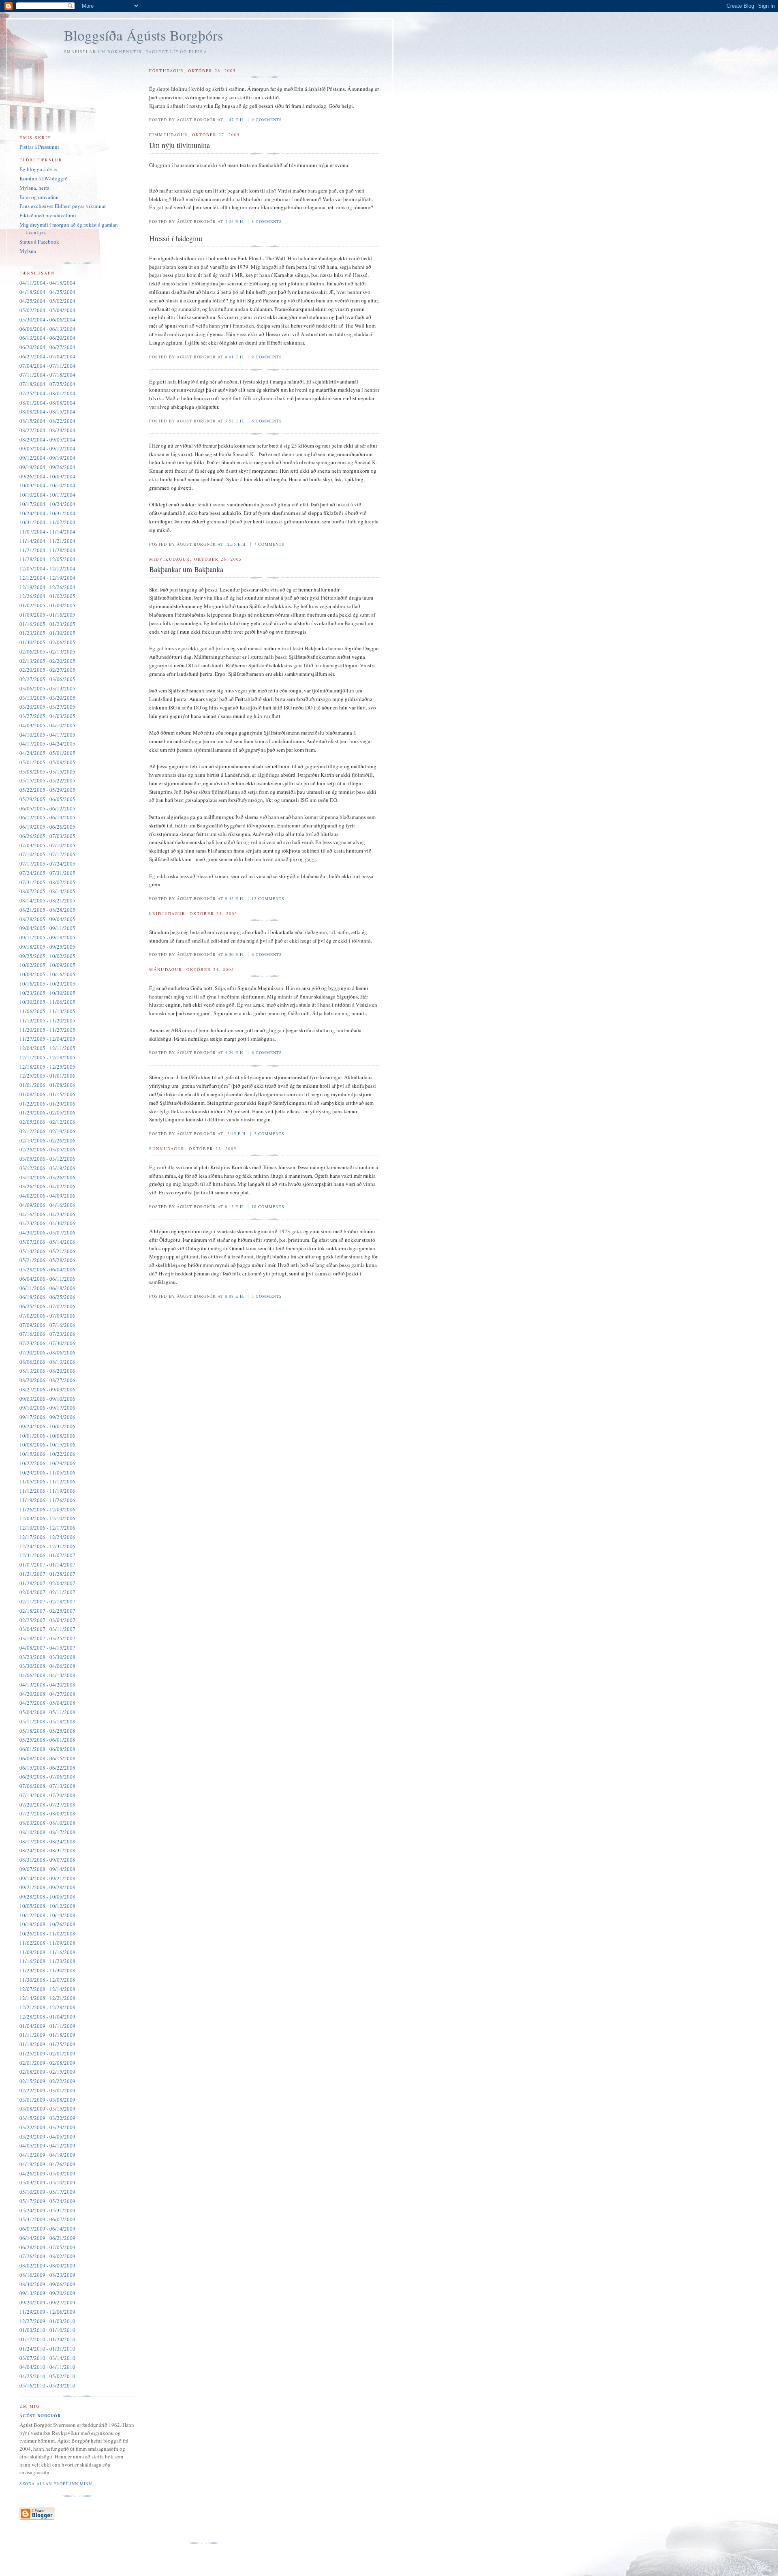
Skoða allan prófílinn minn (56, 2484)
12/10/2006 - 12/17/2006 (47, 1528)
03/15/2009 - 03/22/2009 (47, 2118)
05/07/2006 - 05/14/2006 (47, 1242)
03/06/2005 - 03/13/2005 (47, 688)
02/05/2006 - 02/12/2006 (47, 1122)
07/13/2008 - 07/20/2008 (47, 1795)
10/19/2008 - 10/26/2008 (47, 1924)
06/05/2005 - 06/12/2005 (47, 808)
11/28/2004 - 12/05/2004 (47, 559)
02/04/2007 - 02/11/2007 (47, 1592)
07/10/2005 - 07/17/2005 (47, 854)
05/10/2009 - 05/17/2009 (47, 2192)
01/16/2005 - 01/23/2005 (47, 624)
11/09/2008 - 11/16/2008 (47, 1952)
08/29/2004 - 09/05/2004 (47, 439)
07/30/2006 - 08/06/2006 (47, 1352)
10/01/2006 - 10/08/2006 (47, 1436)
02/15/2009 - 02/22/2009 (47, 2081)
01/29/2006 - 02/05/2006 (47, 1112)
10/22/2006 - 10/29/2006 (47, 1463)
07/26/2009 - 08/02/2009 (47, 2256)
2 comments (269, 1134)
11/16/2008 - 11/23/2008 (47, 1961)
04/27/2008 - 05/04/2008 (47, 1703)
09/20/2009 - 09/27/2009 (47, 2302)
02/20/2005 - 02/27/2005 (47, 670)
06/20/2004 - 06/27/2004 (47, 347)
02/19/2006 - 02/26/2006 (47, 1140)
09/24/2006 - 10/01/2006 (47, 1426)
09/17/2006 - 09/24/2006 (47, 1417)
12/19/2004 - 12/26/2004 (47, 587)
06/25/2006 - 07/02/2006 (47, 1306)
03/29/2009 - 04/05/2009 (47, 2137)
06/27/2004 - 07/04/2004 (47, 356)
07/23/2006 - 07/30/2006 (47, 1343)
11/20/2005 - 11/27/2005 (47, 1030)
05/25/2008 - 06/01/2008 (47, 1740)
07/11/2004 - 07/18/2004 (47, 375)
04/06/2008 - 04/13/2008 (47, 1675)
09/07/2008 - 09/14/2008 (47, 1869)
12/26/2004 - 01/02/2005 (47, 596)
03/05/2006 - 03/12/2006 (47, 1159)
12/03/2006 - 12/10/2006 (47, 1518)
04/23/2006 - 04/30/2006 (47, 1223)
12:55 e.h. (236, 544)
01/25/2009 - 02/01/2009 (47, 2053)
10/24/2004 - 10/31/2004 (47, 513)
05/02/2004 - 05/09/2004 (47, 310)
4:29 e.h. (235, 1052)
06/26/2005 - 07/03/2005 (47, 836)
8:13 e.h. (235, 1207)
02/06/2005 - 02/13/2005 (47, 652)
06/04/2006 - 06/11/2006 (47, 1279)
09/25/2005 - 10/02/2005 (47, 956)
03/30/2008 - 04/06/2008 (47, 1666)
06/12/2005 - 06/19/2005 (47, 817)
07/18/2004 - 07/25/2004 (47, 384)
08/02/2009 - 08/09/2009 (47, 2265)
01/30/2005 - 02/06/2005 (47, 642)
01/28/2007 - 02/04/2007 (47, 1583)
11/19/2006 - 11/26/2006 (47, 1500)
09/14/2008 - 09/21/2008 (47, 1878)
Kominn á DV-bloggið (44, 178)
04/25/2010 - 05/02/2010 (47, 2376)
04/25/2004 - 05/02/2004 (47, 301)
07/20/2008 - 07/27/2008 (47, 1804)
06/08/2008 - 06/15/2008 (47, 1758)
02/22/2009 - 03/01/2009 (47, 2090)
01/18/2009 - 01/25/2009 (47, 2044)
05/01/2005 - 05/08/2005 (47, 762)
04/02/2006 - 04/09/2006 (47, 1196)
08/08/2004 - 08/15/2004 (47, 411)
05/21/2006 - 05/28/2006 (47, 1260)
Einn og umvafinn (39, 197)
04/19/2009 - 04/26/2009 (47, 2164)
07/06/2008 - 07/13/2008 (47, 1786)
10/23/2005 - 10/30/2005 (47, 993)
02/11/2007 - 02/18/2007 (47, 1601)
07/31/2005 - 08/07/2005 (47, 882)
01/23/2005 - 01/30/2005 (47, 633)
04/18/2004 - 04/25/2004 (47, 292)
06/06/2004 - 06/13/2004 (47, 329)
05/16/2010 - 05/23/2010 (47, 2385)
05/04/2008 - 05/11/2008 (47, 1712)
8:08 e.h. (235, 1296)
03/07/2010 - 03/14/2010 (47, 2358)
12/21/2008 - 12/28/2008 (47, 2007)
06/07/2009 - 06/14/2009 (47, 2229)
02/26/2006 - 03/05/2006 (47, 1149)
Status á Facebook (39, 242)
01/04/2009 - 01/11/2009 (47, 2026)
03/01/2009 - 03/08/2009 (47, 2100)
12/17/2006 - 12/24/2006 (47, 1537)
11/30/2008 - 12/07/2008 (47, 1980)
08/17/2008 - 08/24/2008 (47, 1841)
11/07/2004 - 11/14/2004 (47, 531)
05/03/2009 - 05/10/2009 (47, 2182)
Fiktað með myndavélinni (48, 215)
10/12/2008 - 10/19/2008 (47, 1915)
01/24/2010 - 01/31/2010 (47, 2349)
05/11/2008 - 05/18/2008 (47, 1721)
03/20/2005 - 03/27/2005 (47, 707)
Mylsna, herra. (35, 188)
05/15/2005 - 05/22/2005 (47, 780)
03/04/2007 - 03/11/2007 (47, 1629)
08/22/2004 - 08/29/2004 (47, 430)
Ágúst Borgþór (40, 2415)
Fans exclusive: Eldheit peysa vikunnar (63, 206)
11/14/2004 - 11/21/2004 (47, 541)
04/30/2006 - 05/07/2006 (47, 1232)
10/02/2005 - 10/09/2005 (47, 965)
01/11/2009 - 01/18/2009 (47, 2035)
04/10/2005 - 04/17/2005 (47, 735)
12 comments (268, 898)
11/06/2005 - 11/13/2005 (47, 1011)
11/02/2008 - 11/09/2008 (47, 1943)
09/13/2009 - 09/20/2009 (47, 2293)
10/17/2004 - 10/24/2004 (47, 504)
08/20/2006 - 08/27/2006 (47, 1380)
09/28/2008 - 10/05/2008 (47, 1897)
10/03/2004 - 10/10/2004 (47, 485)
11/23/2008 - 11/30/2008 (47, 1970)
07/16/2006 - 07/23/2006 (47, 1334)
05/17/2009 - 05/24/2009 (47, 2201)
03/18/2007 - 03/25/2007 (47, 1638)
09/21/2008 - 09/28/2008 (47, 1887)
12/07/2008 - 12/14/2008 (47, 1989)
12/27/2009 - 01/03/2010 (47, 2321)
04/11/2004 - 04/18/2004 (47, 283)
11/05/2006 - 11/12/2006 (47, 1481)
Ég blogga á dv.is (38, 169)
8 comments (267, 221)
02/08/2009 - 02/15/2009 (47, 2072)
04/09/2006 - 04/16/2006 (47, 1205)
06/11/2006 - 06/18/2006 (47, 1288)
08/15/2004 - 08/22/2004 (47, 421)
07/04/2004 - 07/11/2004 (47, 366)
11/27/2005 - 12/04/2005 (47, 1039)
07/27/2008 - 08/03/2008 (47, 1813)
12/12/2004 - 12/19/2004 (47, 578)
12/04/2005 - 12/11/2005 (47, 1048)
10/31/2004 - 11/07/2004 (47, 522)
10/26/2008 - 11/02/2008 (47, 1933)
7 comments (269, 544)
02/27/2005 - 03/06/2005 (47, 679)
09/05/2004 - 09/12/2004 (47, 448)
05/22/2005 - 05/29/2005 (47, 790)
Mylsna (28, 251)
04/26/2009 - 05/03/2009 (47, 2173)
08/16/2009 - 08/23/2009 (47, 2275)
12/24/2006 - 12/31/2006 (47, 1546)
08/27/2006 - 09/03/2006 (47, 1389)
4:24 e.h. (235, 221)
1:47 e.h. (235, 120)
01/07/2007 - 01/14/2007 (47, 1564)
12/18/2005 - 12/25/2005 (47, 1067)
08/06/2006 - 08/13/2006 (47, 1362)
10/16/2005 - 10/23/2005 (47, 984)
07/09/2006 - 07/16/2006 (47, 1325)
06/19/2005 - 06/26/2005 (47, 827)
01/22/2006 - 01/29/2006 (47, 1104)
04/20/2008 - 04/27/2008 (47, 1694)
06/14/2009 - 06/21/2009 (47, 2238)
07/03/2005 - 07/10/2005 (47, 845)
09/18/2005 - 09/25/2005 (47, 947)
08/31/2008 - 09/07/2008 (47, 1860)
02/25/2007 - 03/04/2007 (47, 1620)
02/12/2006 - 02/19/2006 (47, 1131)
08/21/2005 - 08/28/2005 (47, 910)
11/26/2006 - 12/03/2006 (47, 1509)
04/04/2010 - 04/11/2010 (47, 2367)
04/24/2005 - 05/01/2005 (47, 753)
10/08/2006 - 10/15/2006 (47, 1444)
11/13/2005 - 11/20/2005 (47, 1020)
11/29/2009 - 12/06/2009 (47, 2312)
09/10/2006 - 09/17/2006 (47, 1408)
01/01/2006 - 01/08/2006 (47, 1085)
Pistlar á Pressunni (39, 147)
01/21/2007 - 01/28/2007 (47, 1574)
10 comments (268, 1207)
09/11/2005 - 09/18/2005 (47, 937)
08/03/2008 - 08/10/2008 (47, 1823)
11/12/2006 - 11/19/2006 (47, 1491)
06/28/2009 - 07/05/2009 (47, 2247)
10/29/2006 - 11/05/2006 (47, 1472)
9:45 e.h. (235, 898)
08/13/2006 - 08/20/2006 (47, 1371)
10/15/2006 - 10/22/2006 (47, 1454)
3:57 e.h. (235, 421)
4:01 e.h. (235, 357)
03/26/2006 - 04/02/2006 (47, 1186)
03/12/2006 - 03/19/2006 (47, 1168)
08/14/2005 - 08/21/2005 (47, 900)
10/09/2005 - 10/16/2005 (47, 974)
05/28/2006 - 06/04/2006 (47, 1269)
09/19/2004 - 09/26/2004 (47, 467)
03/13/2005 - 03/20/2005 (47, 698)
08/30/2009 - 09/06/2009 (47, 2284)
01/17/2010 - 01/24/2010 (47, 2339)
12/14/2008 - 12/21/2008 (47, 1998)
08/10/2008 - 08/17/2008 (47, 1832)
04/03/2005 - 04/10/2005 (47, 725)
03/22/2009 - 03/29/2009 (47, 2127)
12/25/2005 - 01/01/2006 (47, 1076)
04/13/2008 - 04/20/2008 (47, 1684)
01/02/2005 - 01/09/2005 (47, 605)
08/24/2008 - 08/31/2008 (47, 1850)
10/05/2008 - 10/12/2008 (47, 1906)
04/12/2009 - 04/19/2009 (47, 2155)
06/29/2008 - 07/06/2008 (47, 1777)
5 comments (267, 1296)
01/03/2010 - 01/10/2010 (47, 2330)
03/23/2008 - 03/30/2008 (47, 1657)
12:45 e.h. (236, 1134)
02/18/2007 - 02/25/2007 (47, 1611)
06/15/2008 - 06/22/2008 (47, 1768)
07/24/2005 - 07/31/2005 (47, 873)
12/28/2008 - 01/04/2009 (47, 2017)
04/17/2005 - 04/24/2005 (47, 744)
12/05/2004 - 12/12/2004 (47, 568)
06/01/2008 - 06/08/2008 (47, 1749)
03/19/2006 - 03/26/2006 (47, 1177)
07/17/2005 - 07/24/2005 (47, 864)
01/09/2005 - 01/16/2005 (47, 615)
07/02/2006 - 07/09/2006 (47, 1316)
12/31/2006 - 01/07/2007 (47, 1555)
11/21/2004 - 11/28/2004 (47, 550)
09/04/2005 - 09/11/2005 (47, 928)
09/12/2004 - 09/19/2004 (47, 458)
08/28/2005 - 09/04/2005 (47, 919)
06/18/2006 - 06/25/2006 (47, 1297)
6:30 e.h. (235, 954)
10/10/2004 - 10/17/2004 (47, 495)
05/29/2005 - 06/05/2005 (47, 799)
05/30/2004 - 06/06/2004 (47, 319)
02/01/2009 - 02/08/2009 (47, 2063)
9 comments (267, 120)
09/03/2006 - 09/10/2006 (47, 1399)
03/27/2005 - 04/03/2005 (47, 716)
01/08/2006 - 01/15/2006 (47, 1094)
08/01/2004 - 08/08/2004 (47, 403)
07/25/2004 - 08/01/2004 (47, 393)
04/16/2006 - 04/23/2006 (47, 1214)
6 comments (267, 421)
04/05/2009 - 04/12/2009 (47, 2145)
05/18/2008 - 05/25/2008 (47, 1731)
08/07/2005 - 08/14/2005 (47, 891)
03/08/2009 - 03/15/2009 (47, 2109)
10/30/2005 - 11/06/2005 (47, 1002)
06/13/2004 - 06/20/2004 (47, 338)
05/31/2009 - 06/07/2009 (47, 2219)
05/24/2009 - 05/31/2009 (47, 2210)
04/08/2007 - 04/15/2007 (47, 1648)
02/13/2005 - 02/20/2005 (47, 661)
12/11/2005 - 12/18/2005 (47, 1057)
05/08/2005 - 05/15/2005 (47, 772)
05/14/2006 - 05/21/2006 (47, 1251)
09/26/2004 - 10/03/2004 (47, 476)
